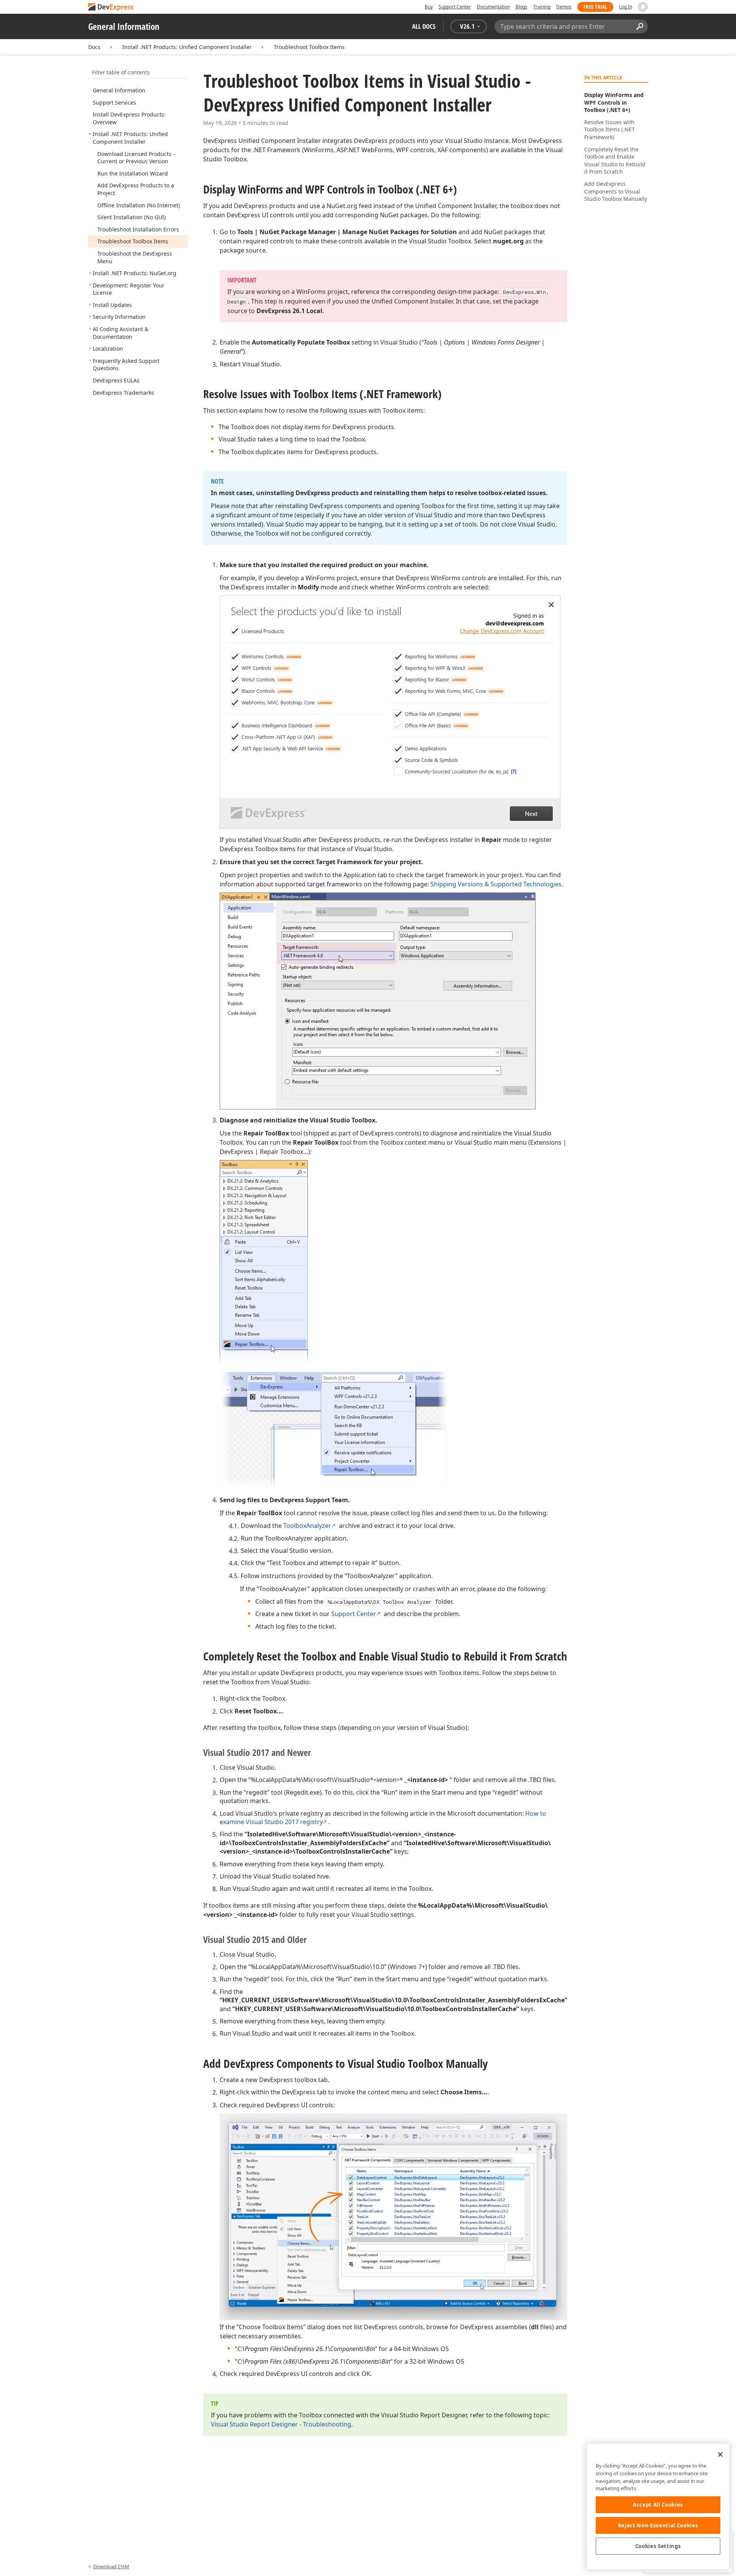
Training (542, 7)
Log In (626, 7)
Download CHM (111, 2566)
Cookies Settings (658, 2546)
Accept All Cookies (658, 2505)
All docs (424, 26)
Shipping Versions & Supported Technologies (496, 884)
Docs (94, 47)
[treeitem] (119, 90)
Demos (564, 7)
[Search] (640, 26)
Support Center (455, 7)
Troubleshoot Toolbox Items (309, 47)
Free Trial (595, 7)
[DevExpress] (112, 7)
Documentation (493, 7)
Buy (429, 7)
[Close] (720, 2455)
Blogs (522, 7)
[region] (658, 2506)
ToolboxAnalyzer (307, 1526)
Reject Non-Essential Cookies (658, 2525)
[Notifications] (643, 7)
